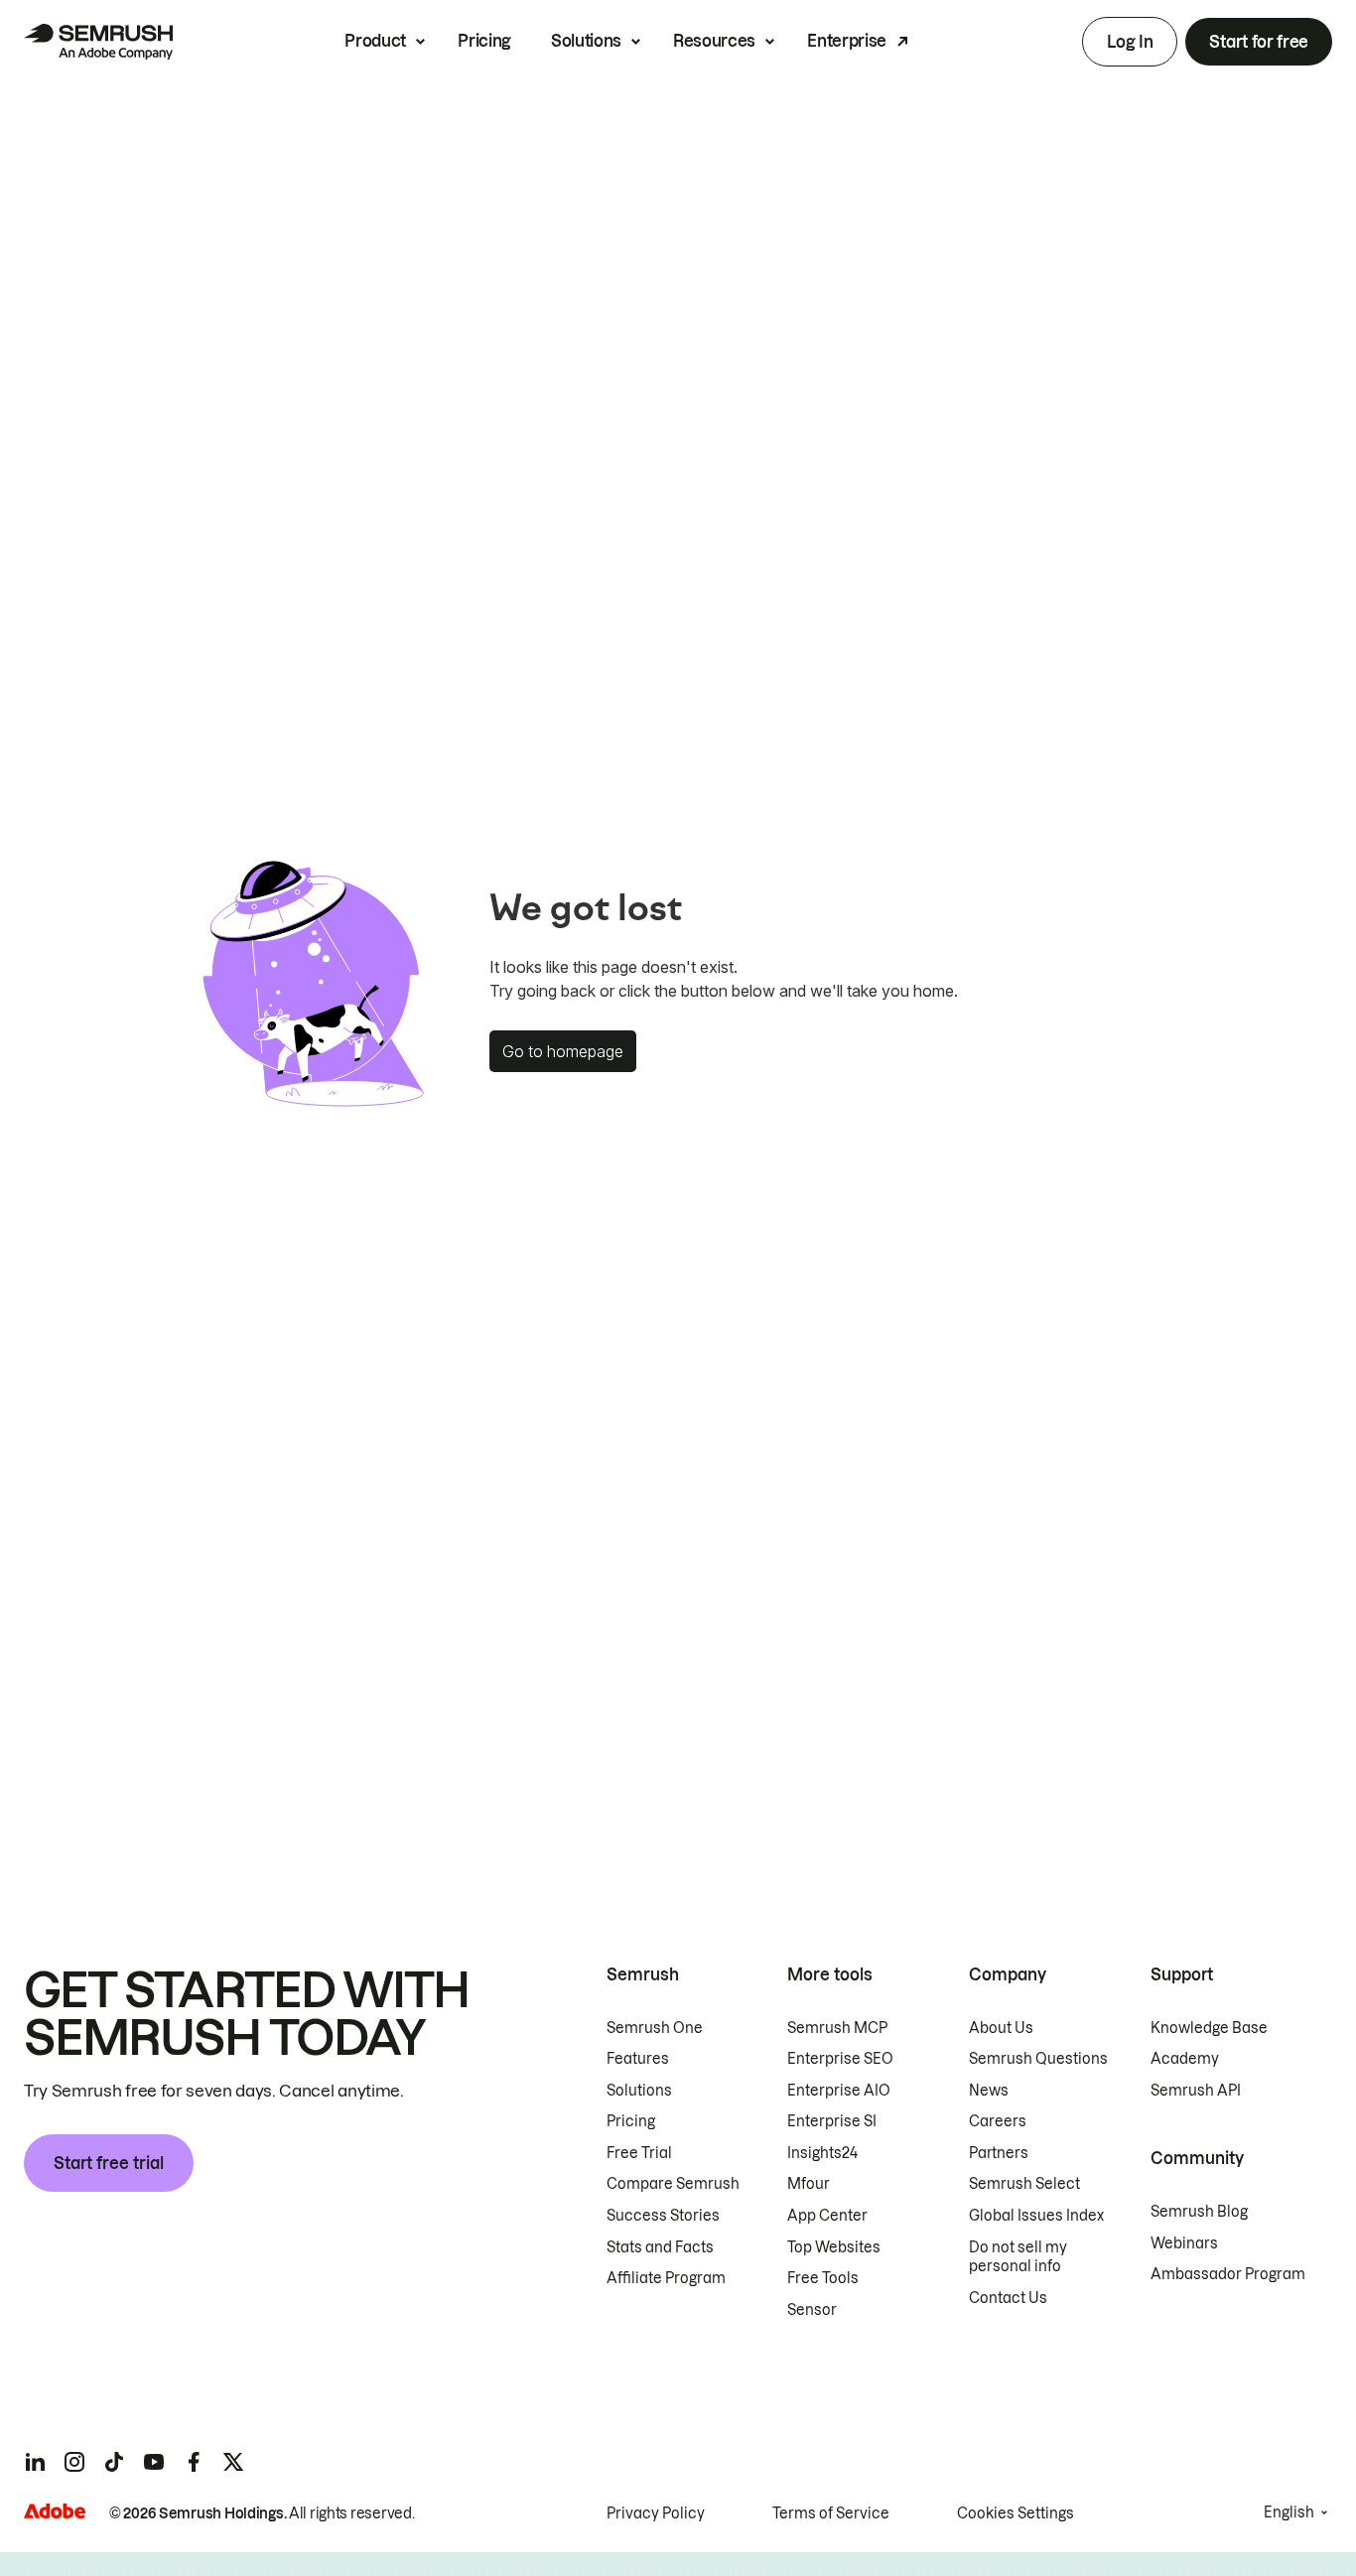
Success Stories (663, 2216)
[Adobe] (55, 2511)
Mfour (809, 2184)
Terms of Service (831, 2513)
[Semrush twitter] (233, 2462)
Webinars (1184, 2243)
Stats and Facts (660, 2247)
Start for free (1259, 42)
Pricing (484, 41)
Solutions (586, 41)
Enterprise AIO (839, 2091)
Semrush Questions (1038, 2059)
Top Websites (834, 2247)
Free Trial (639, 2153)
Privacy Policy (656, 2513)
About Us (1001, 2028)
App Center (827, 2216)
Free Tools (823, 2278)
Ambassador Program (1228, 2274)
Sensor (812, 2310)
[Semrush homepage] (98, 42)
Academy (1185, 2059)
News (989, 2091)
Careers (998, 2121)
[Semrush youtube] (154, 2462)
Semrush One (655, 2028)
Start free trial (109, 2163)
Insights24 (822, 2153)
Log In (1130, 42)
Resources (714, 41)
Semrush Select (1024, 2184)
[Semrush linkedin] (35, 2462)
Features (638, 2059)
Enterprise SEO (840, 2059)
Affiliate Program (666, 2278)
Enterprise (847, 41)
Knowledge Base (1209, 2028)
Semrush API (1196, 2091)
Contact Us (1008, 2298)
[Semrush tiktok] (114, 2462)
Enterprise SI (832, 2121)
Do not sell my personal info (1018, 2257)
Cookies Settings (1016, 2513)
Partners (999, 2153)
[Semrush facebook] (194, 2462)
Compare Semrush (673, 2184)
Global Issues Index (1036, 2216)
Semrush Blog (1199, 2212)
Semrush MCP (837, 2028)
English (1289, 2512)
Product (375, 41)
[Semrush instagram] (74, 2462)
